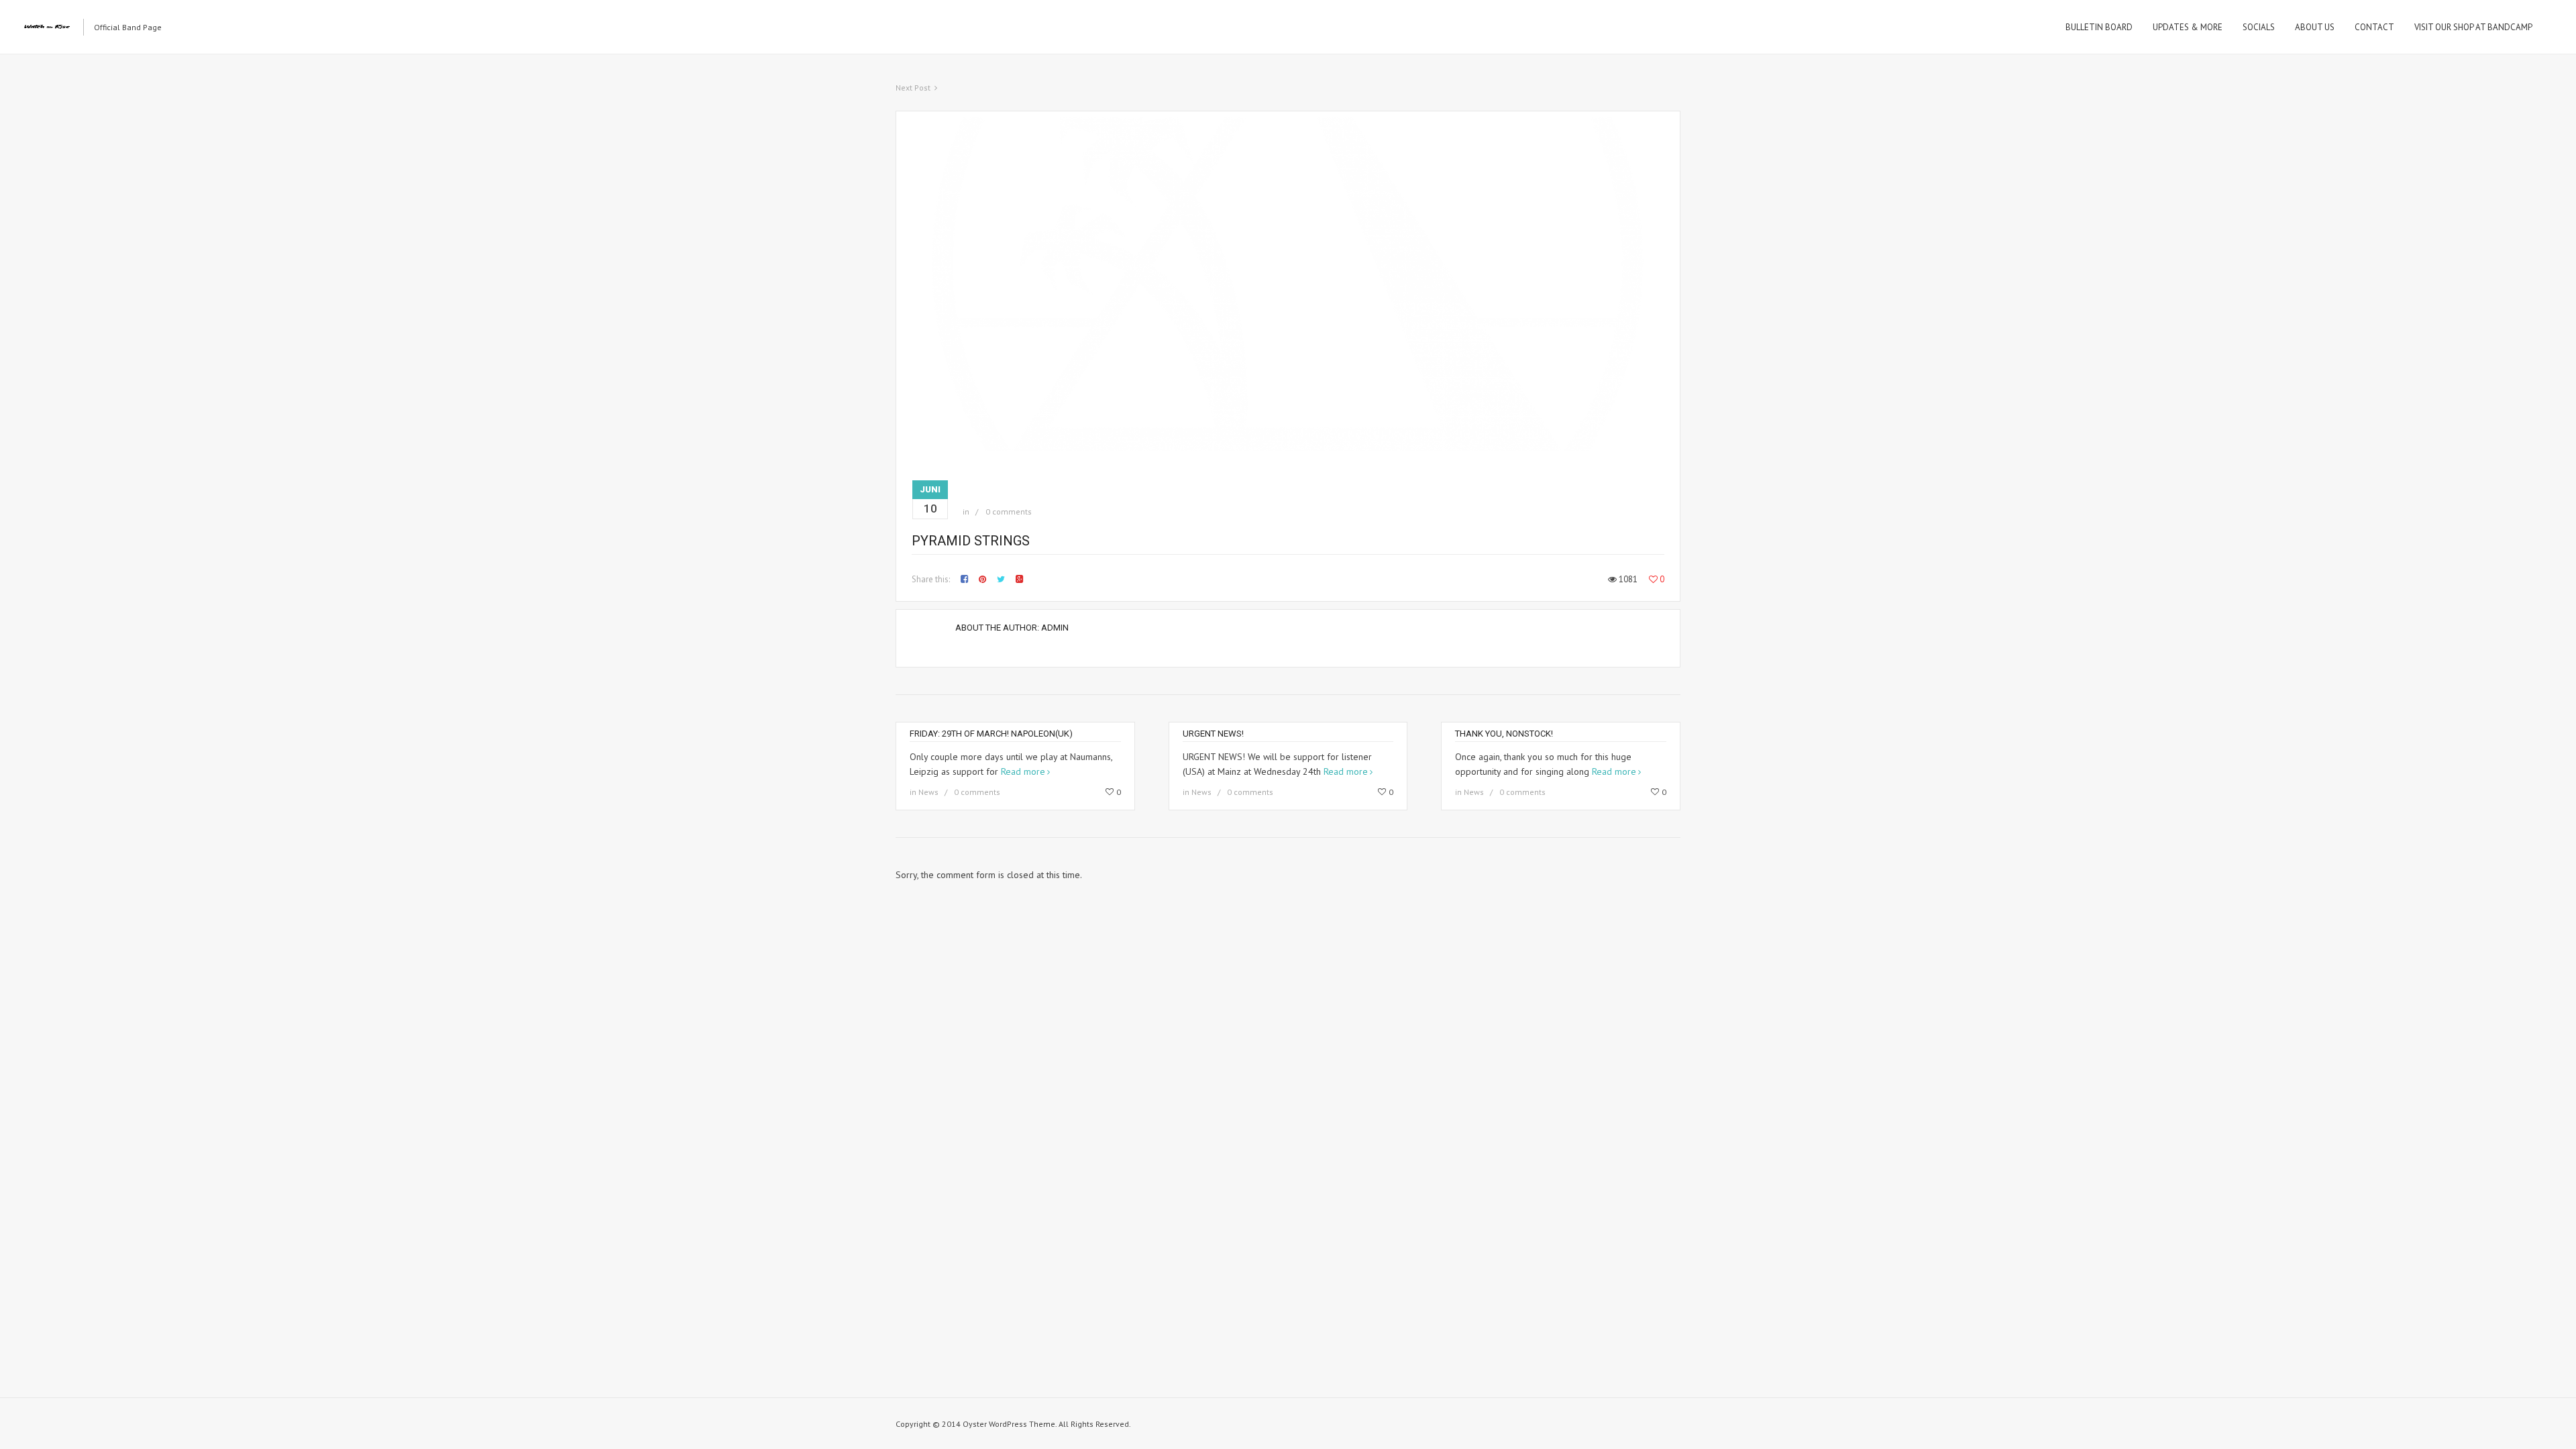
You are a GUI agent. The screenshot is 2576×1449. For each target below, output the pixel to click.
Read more (1023, 771)
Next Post (913, 88)
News (928, 792)
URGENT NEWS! (1213, 734)
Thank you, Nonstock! (1504, 734)
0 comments (1009, 512)
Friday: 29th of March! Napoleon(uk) (991, 734)
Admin (1055, 628)
